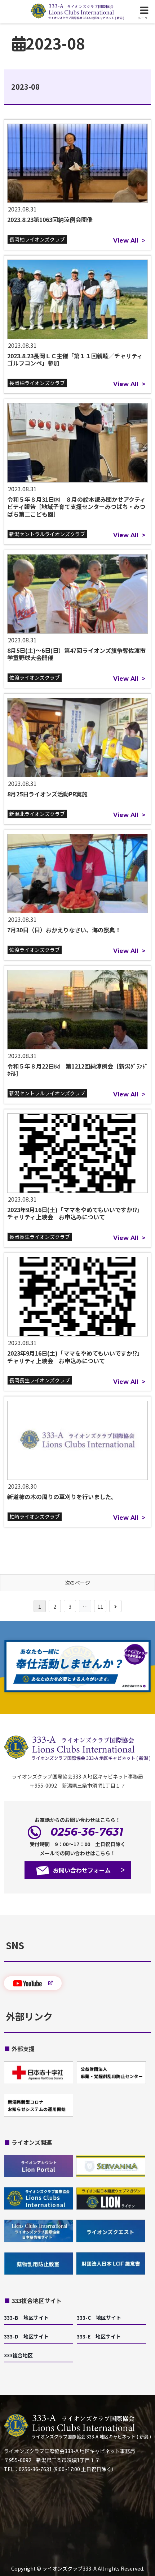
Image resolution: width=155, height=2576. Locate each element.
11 (100, 1606)
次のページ (77, 1583)
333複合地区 (18, 2355)
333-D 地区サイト (26, 2336)
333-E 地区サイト (99, 2336)
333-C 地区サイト (99, 2318)
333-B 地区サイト (26, 2318)
